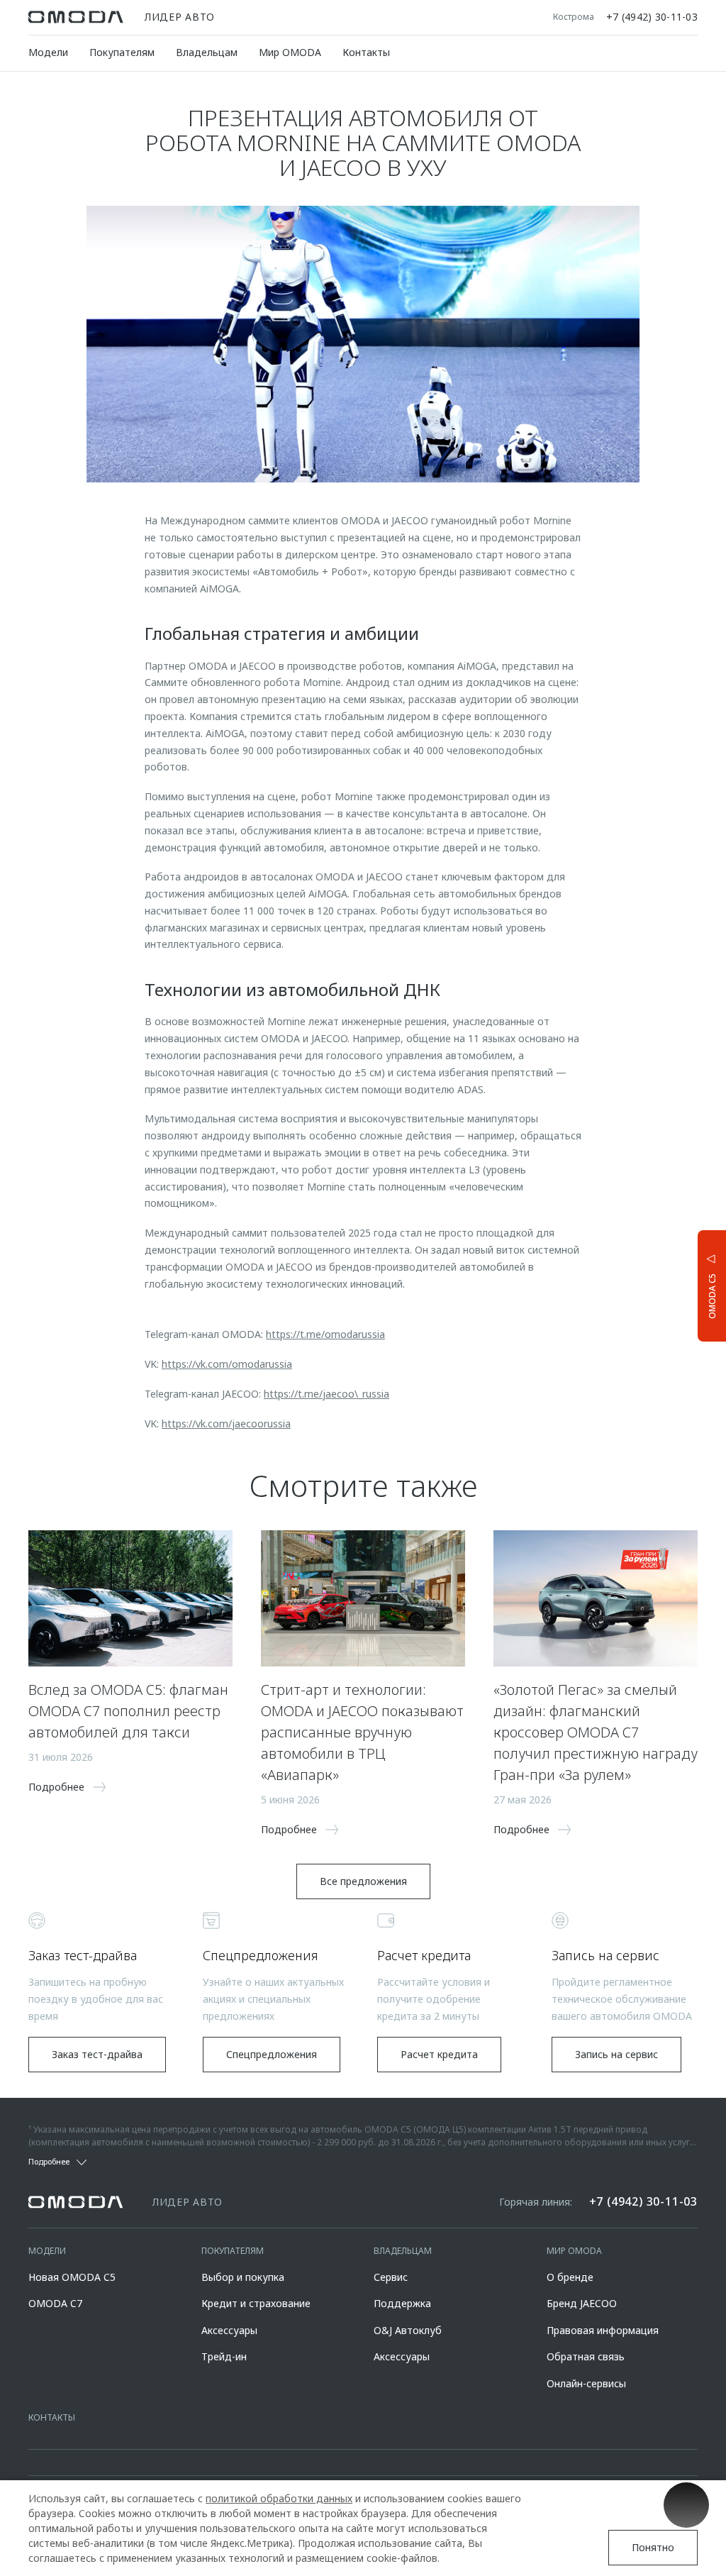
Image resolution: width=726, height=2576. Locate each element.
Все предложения (363, 1881)
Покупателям (122, 52)
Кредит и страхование (256, 2303)
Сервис (391, 2277)
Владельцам (207, 52)
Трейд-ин (224, 2356)
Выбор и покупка (243, 2277)
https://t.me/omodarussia (325, 1334)
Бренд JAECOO (582, 2303)
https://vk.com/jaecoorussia (226, 1424)
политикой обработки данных (279, 2498)
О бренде (570, 2277)
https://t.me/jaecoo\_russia (326, 1394)
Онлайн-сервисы (586, 2383)
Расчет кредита (439, 2054)
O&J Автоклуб (408, 2330)
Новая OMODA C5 (72, 2277)
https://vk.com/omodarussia (227, 1364)
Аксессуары (229, 2330)
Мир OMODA (290, 52)
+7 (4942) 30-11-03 (652, 17)
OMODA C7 (55, 2303)
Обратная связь (586, 2356)
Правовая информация (603, 2330)
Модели (48, 52)
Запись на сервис (616, 2054)
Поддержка (402, 2303)
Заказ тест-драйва (97, 2054)
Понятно (653, 2547)
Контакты (366, 52)
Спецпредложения (272, 2054)
